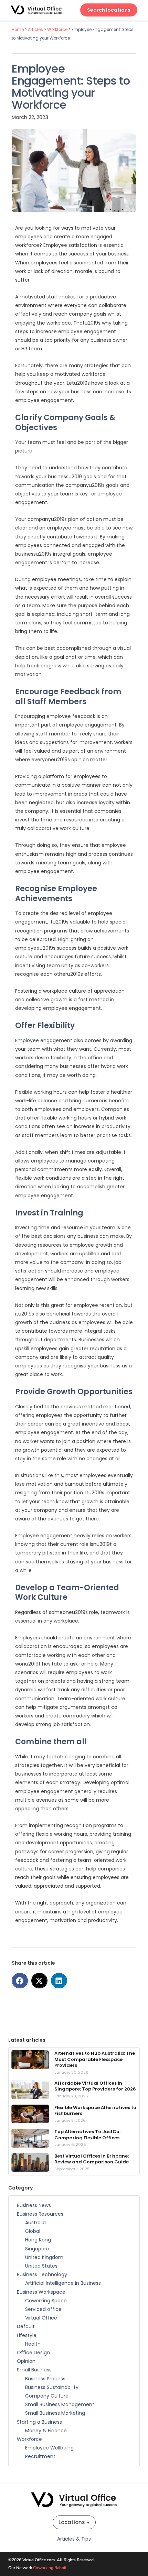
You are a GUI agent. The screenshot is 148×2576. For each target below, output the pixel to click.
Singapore (37, 2249)
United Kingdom (44, 2257)
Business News (34, 2205)
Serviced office (43, 2309)
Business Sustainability (52, 2387)
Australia (35, 2223)
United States (41, 2266)
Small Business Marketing (55, 2413)
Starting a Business (39, 2422)
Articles (35, 30)
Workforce (57, 30)
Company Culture (47, 2396)
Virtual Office (41, 2318)
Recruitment (40, 2456)
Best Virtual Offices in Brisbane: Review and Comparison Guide (92, 2159)
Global (33, 2231)
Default (26, 2326)
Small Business (34, 2370)
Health (33, 2344)
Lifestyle (27, 2335)
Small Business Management (60, 2404)
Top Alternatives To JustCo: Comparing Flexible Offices (87, 2135)
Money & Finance (46, 2431)
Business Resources (40, 2214)
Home (18, 30)
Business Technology (42, 2274)
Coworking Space (46, 2301)
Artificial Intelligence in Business (63, 2283)
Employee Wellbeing (49, 2448)
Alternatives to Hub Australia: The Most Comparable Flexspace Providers (95, 2059)
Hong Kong (38, 2240)
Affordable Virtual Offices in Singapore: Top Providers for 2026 (95, 2086)
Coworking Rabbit (50, 2568)
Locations (74, 2522)
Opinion (26, 2361)
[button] (20, 1981)
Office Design (33, 2353)
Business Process (45, 2379)
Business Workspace (41, 2292)
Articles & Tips (74, 2539)
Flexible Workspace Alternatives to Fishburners (95, 2111)
